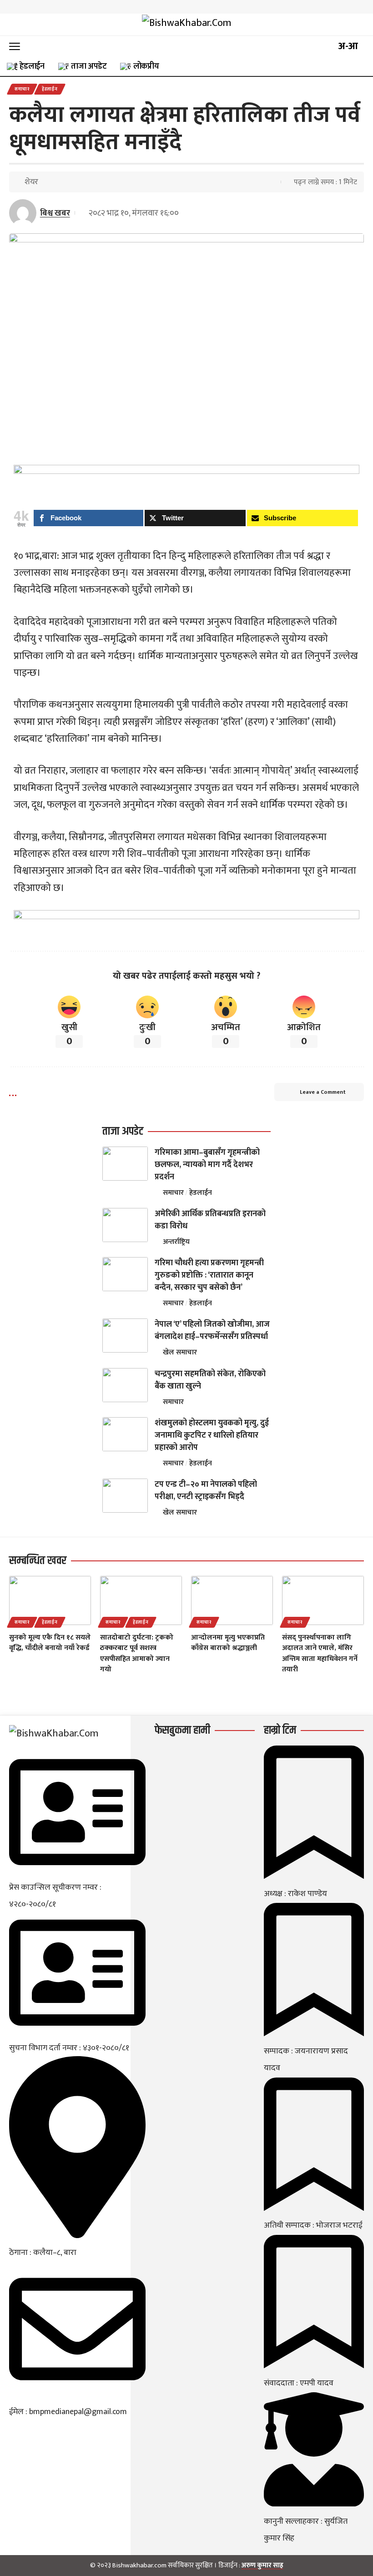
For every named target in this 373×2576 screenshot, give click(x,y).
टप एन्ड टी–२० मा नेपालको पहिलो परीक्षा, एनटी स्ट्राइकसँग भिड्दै (206, 1491)
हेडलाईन (50, 89)
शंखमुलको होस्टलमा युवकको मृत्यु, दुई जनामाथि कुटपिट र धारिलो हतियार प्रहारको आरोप (212, 1435)
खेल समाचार (180, 1352)
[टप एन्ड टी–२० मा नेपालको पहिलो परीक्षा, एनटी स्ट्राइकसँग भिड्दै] (125, 1496)
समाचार (22, 89)
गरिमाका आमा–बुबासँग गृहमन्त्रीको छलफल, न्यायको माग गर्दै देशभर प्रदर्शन (207, 1165)
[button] (17, 46)
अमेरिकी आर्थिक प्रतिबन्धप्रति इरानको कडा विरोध (210, 1220)
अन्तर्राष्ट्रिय (176, 1242)
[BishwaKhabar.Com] (186, 25)
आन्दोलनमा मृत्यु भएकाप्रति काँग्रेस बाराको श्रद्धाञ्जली (228, 1643)
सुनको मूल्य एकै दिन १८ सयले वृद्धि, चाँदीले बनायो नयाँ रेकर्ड (50, 1643)
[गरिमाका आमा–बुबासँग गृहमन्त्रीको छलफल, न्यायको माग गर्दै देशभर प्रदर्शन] (125, 1164)
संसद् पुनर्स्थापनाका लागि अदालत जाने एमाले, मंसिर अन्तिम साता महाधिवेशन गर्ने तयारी (320, 1653)
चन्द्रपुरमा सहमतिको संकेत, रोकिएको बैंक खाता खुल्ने (210, 1380)
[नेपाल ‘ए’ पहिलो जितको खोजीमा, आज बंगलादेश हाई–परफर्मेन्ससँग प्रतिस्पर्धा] (125, 1336)
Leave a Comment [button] (323, 1092)
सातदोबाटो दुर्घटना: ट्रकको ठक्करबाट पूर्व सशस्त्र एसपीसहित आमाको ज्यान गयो (137, 1653)
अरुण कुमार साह (262, 2565)
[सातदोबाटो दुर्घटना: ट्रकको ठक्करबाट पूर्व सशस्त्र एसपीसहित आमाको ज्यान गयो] (141, 1600)
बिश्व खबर (55, 213)
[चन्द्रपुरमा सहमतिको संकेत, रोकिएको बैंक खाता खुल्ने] (125, 1385)
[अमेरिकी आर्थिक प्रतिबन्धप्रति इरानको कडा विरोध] (125, 1225)
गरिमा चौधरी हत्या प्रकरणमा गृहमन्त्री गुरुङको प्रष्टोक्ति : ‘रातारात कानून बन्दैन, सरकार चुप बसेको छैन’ (209, 1275)
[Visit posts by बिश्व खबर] (23, 213)
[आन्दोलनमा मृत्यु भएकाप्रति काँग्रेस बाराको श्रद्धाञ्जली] (232, 1600)
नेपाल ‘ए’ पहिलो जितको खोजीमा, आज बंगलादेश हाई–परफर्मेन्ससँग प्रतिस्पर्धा (212, 1331)
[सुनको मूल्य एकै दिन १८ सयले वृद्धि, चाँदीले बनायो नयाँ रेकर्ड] (50, 1600)
